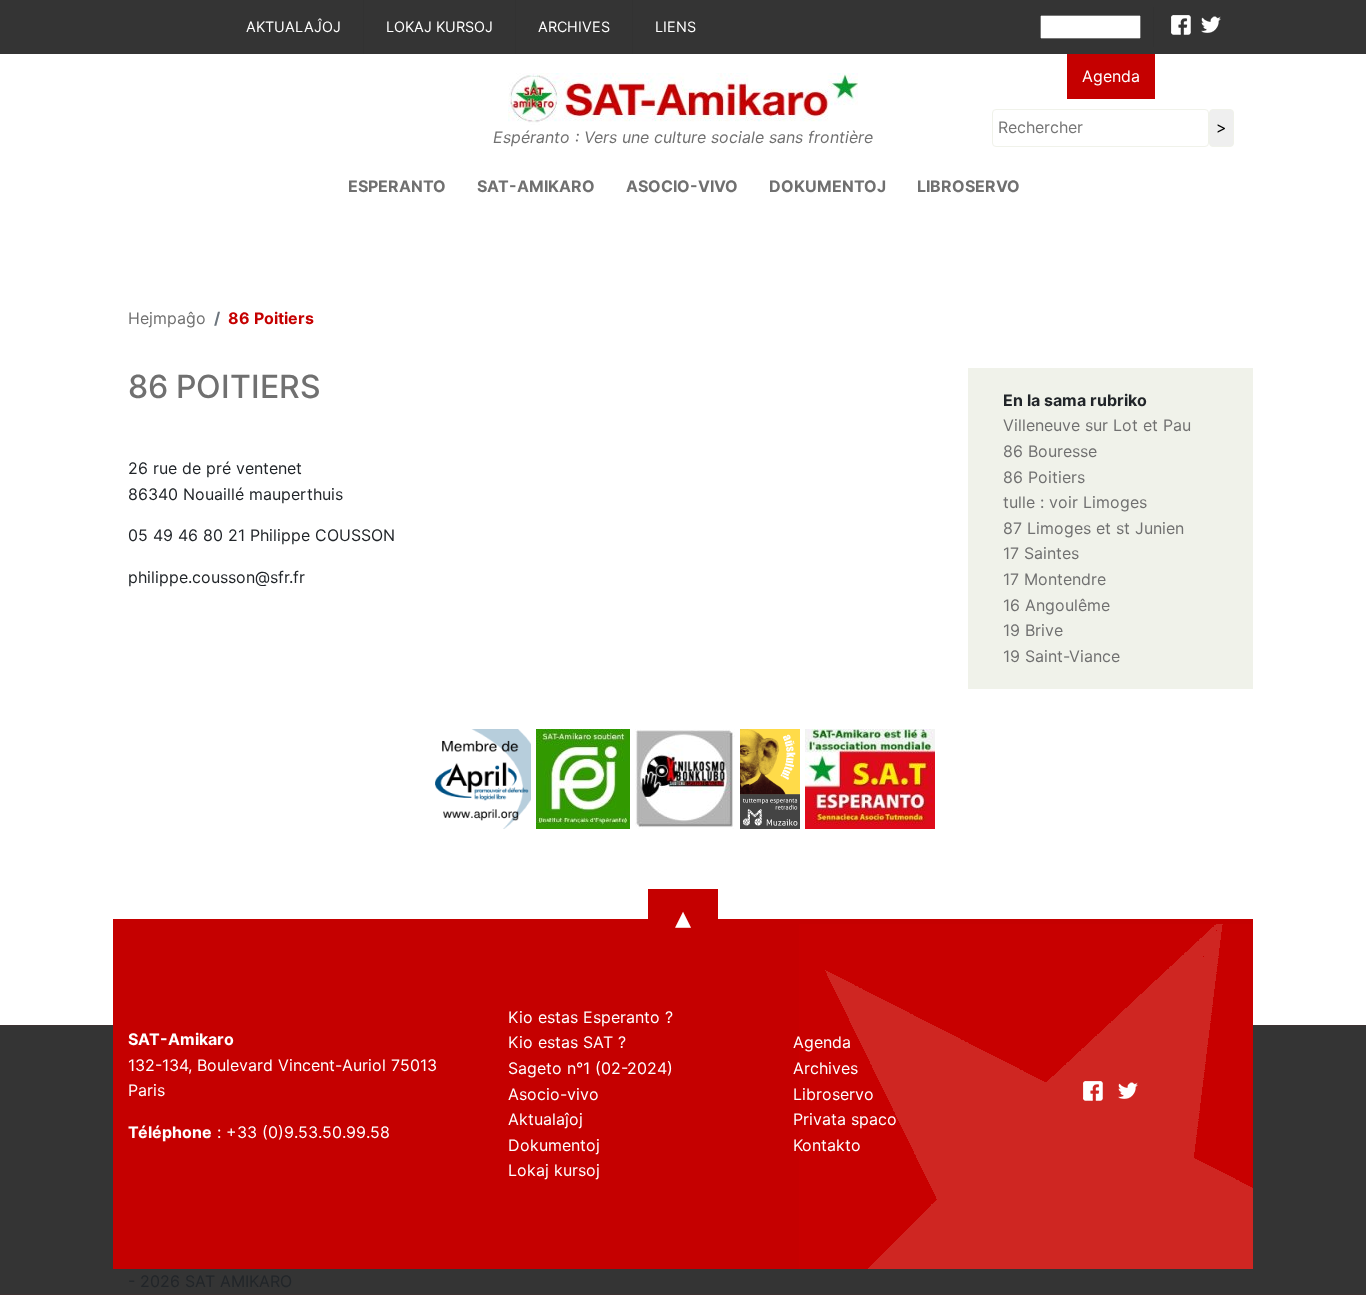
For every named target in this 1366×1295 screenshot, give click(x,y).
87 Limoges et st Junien (1093, 528)
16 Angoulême (1056, 605)
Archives (574, 26)
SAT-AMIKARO (536, 186)
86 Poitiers (1044, 477)
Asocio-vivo (682, 186)
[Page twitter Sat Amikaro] (1211, 25)
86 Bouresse (1050, 451)
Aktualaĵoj (293, 26)
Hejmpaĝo (167, 318)
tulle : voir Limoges (1075, 502)
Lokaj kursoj (439, 26)
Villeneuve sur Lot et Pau (1097, 425)
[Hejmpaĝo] (683, 97)
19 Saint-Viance (1061, 656)
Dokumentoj (827, 186)
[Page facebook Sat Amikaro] (1181, 25)
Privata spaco (845, 1119)
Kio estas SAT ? (567, 1042)
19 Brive (1033, 630)
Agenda (1111, 76)
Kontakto (827, 1145)
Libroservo (968, 186)
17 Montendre (1054, 579)
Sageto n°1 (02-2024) (590, 1068)
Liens (675, 26)
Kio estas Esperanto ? (590, 1017)
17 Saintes (1041, 553)
